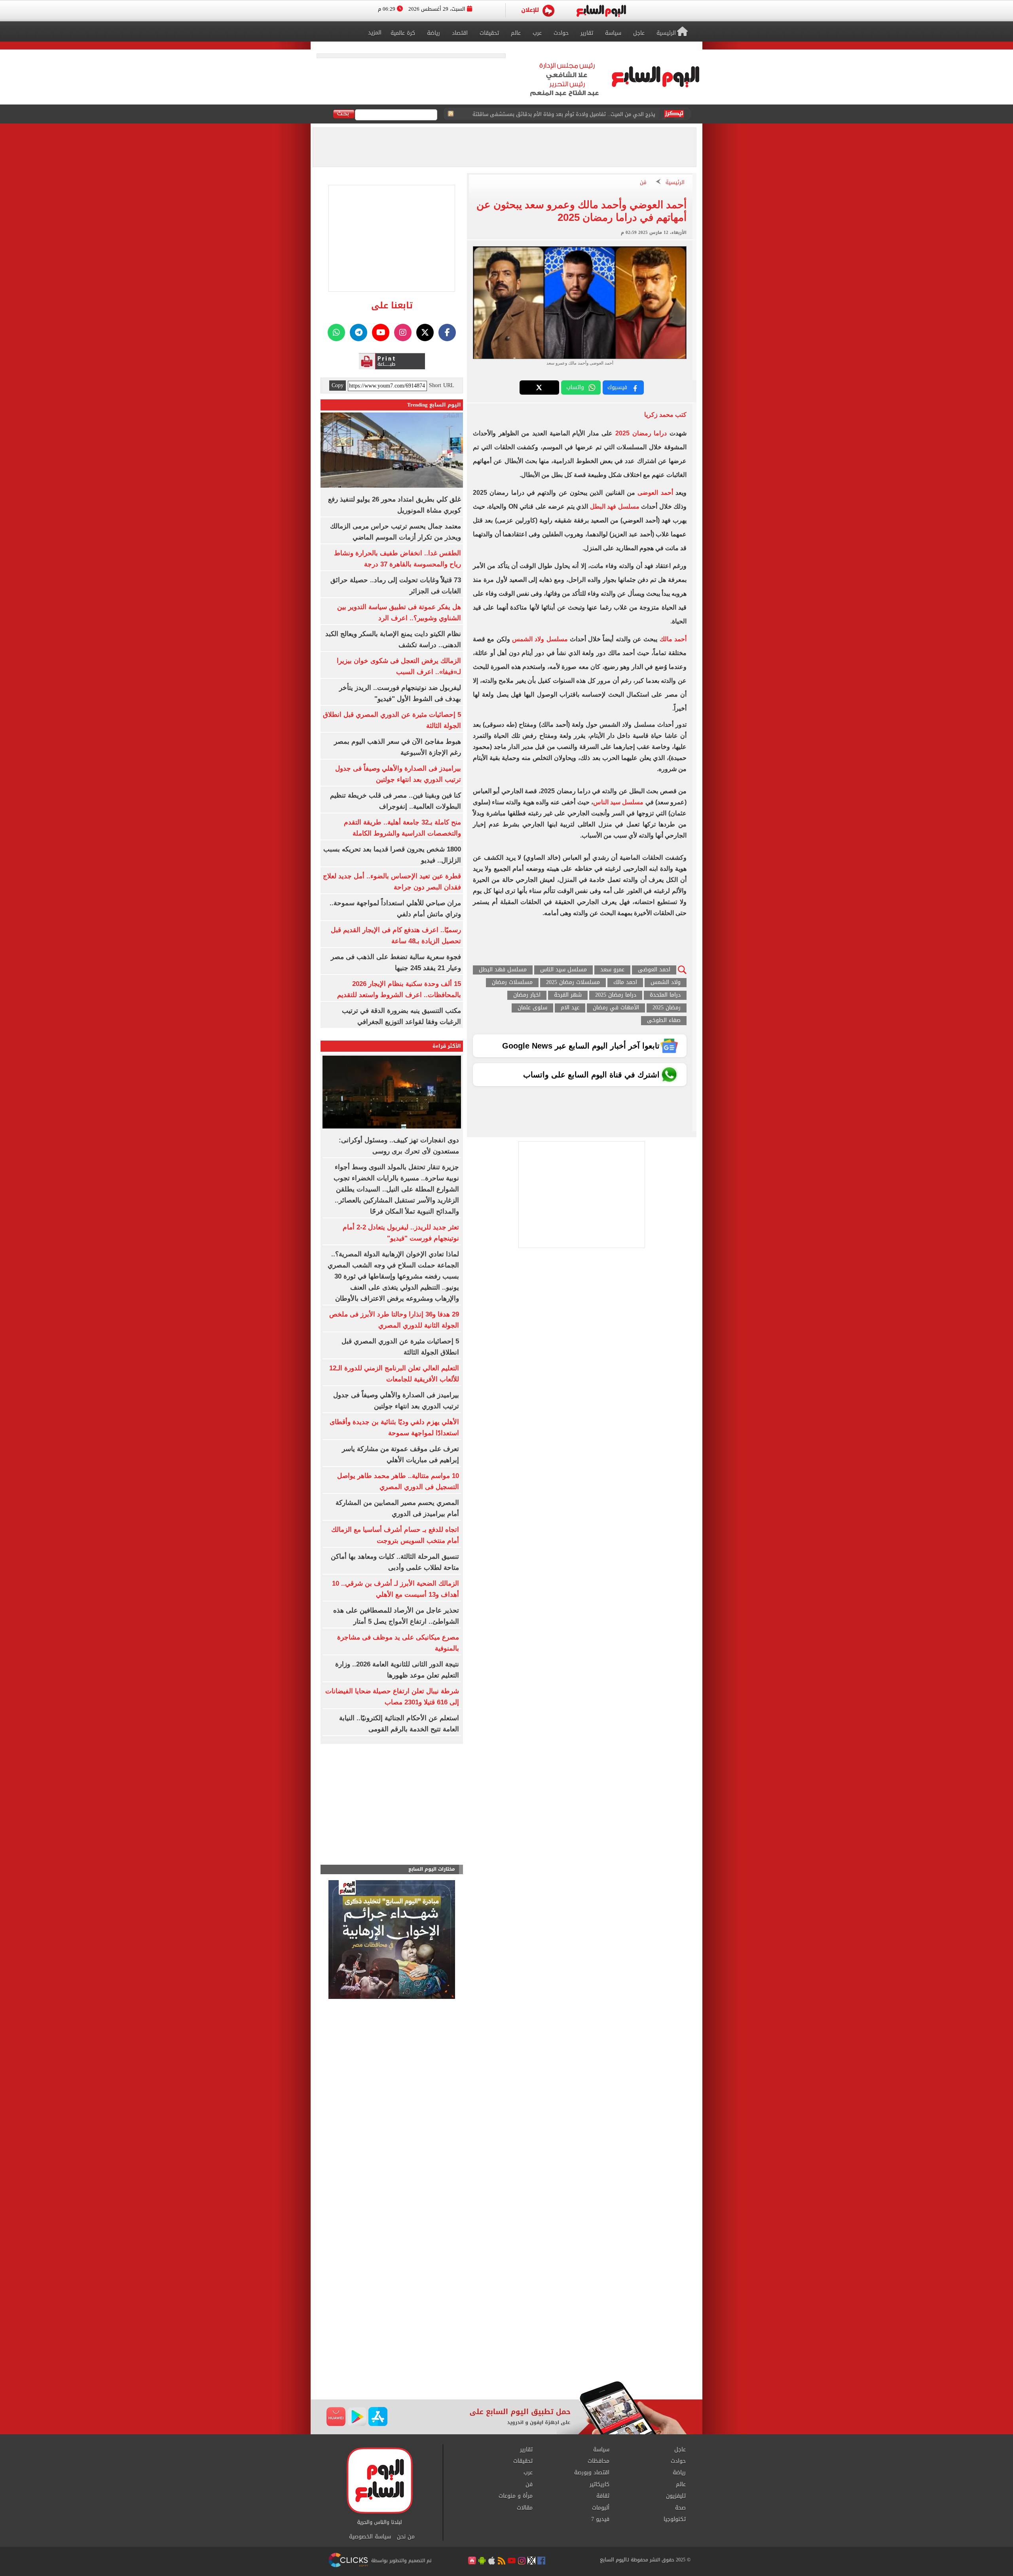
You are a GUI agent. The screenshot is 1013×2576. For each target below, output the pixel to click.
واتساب (575, 387)
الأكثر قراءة (447, 1046)
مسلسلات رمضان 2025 (573, 983)
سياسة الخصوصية (370, 2537)
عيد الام (570, 1008)
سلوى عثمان (532, 1008)
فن (643, 183)
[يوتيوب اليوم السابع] (381, 332)
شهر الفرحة (568, 995)
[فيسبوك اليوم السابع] (447, 332)
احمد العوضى (654, 970)
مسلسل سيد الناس (618, 802)
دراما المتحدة (665, 995)
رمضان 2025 (667, 1008)
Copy (338, 386)
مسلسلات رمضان (512, 983)
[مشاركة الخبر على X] (539, 388)
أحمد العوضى (656, 493)
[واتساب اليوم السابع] (336, 332)
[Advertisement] (506, 2318)
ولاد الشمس (666, 983)
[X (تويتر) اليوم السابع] (425, 332)
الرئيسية (675, 183)
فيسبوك (617, 387)
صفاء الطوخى (664, 1021)
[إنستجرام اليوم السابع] (403, 332)
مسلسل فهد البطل (615, 506)
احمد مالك (625, 983)
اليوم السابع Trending (434, 405)
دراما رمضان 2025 (641, 433)
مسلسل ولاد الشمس (540, 639)
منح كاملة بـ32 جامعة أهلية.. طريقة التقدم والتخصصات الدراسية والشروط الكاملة (566, 114)
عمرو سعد (612, 970)
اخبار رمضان (527, 995)
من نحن (406, 2537)
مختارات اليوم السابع (432, 1869)
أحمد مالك (673, 639)
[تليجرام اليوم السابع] (359, 332)
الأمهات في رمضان (616, 1008)
